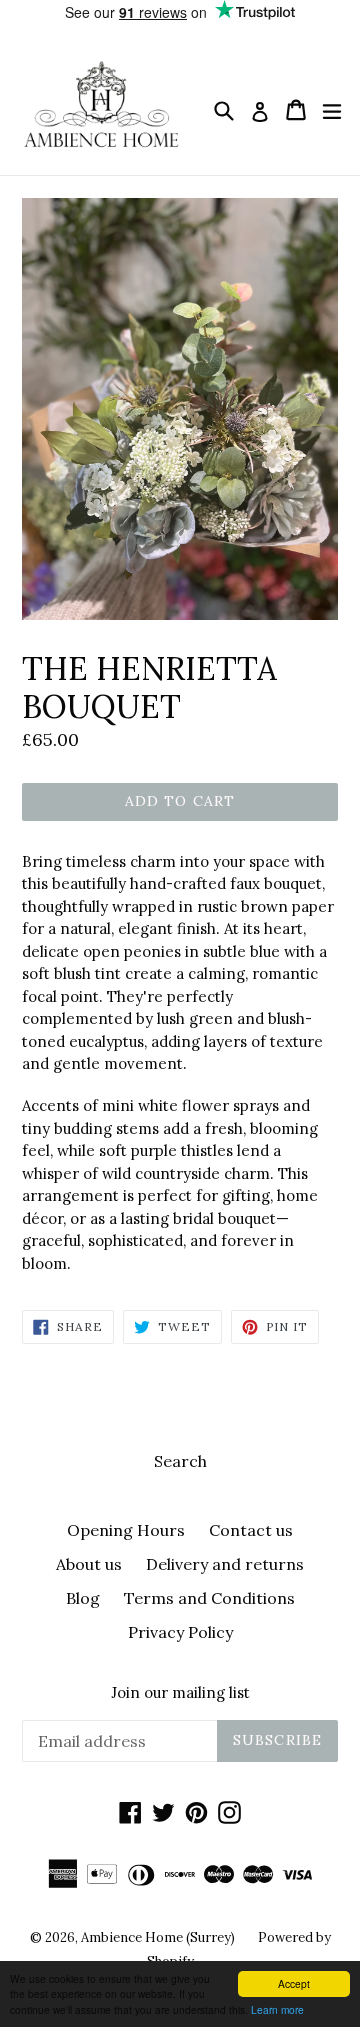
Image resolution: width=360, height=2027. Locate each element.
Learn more (277, 2009)
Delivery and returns (225, 1564)
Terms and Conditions (209, 1598)
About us (89, 1564)
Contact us (251, 1530)
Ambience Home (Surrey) (159, 1937)
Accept (294, 1983)
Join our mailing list (180, 1693)
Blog (83, 1598)
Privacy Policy (180, 1632)
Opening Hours (126, 1530)
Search (180, 1461)
